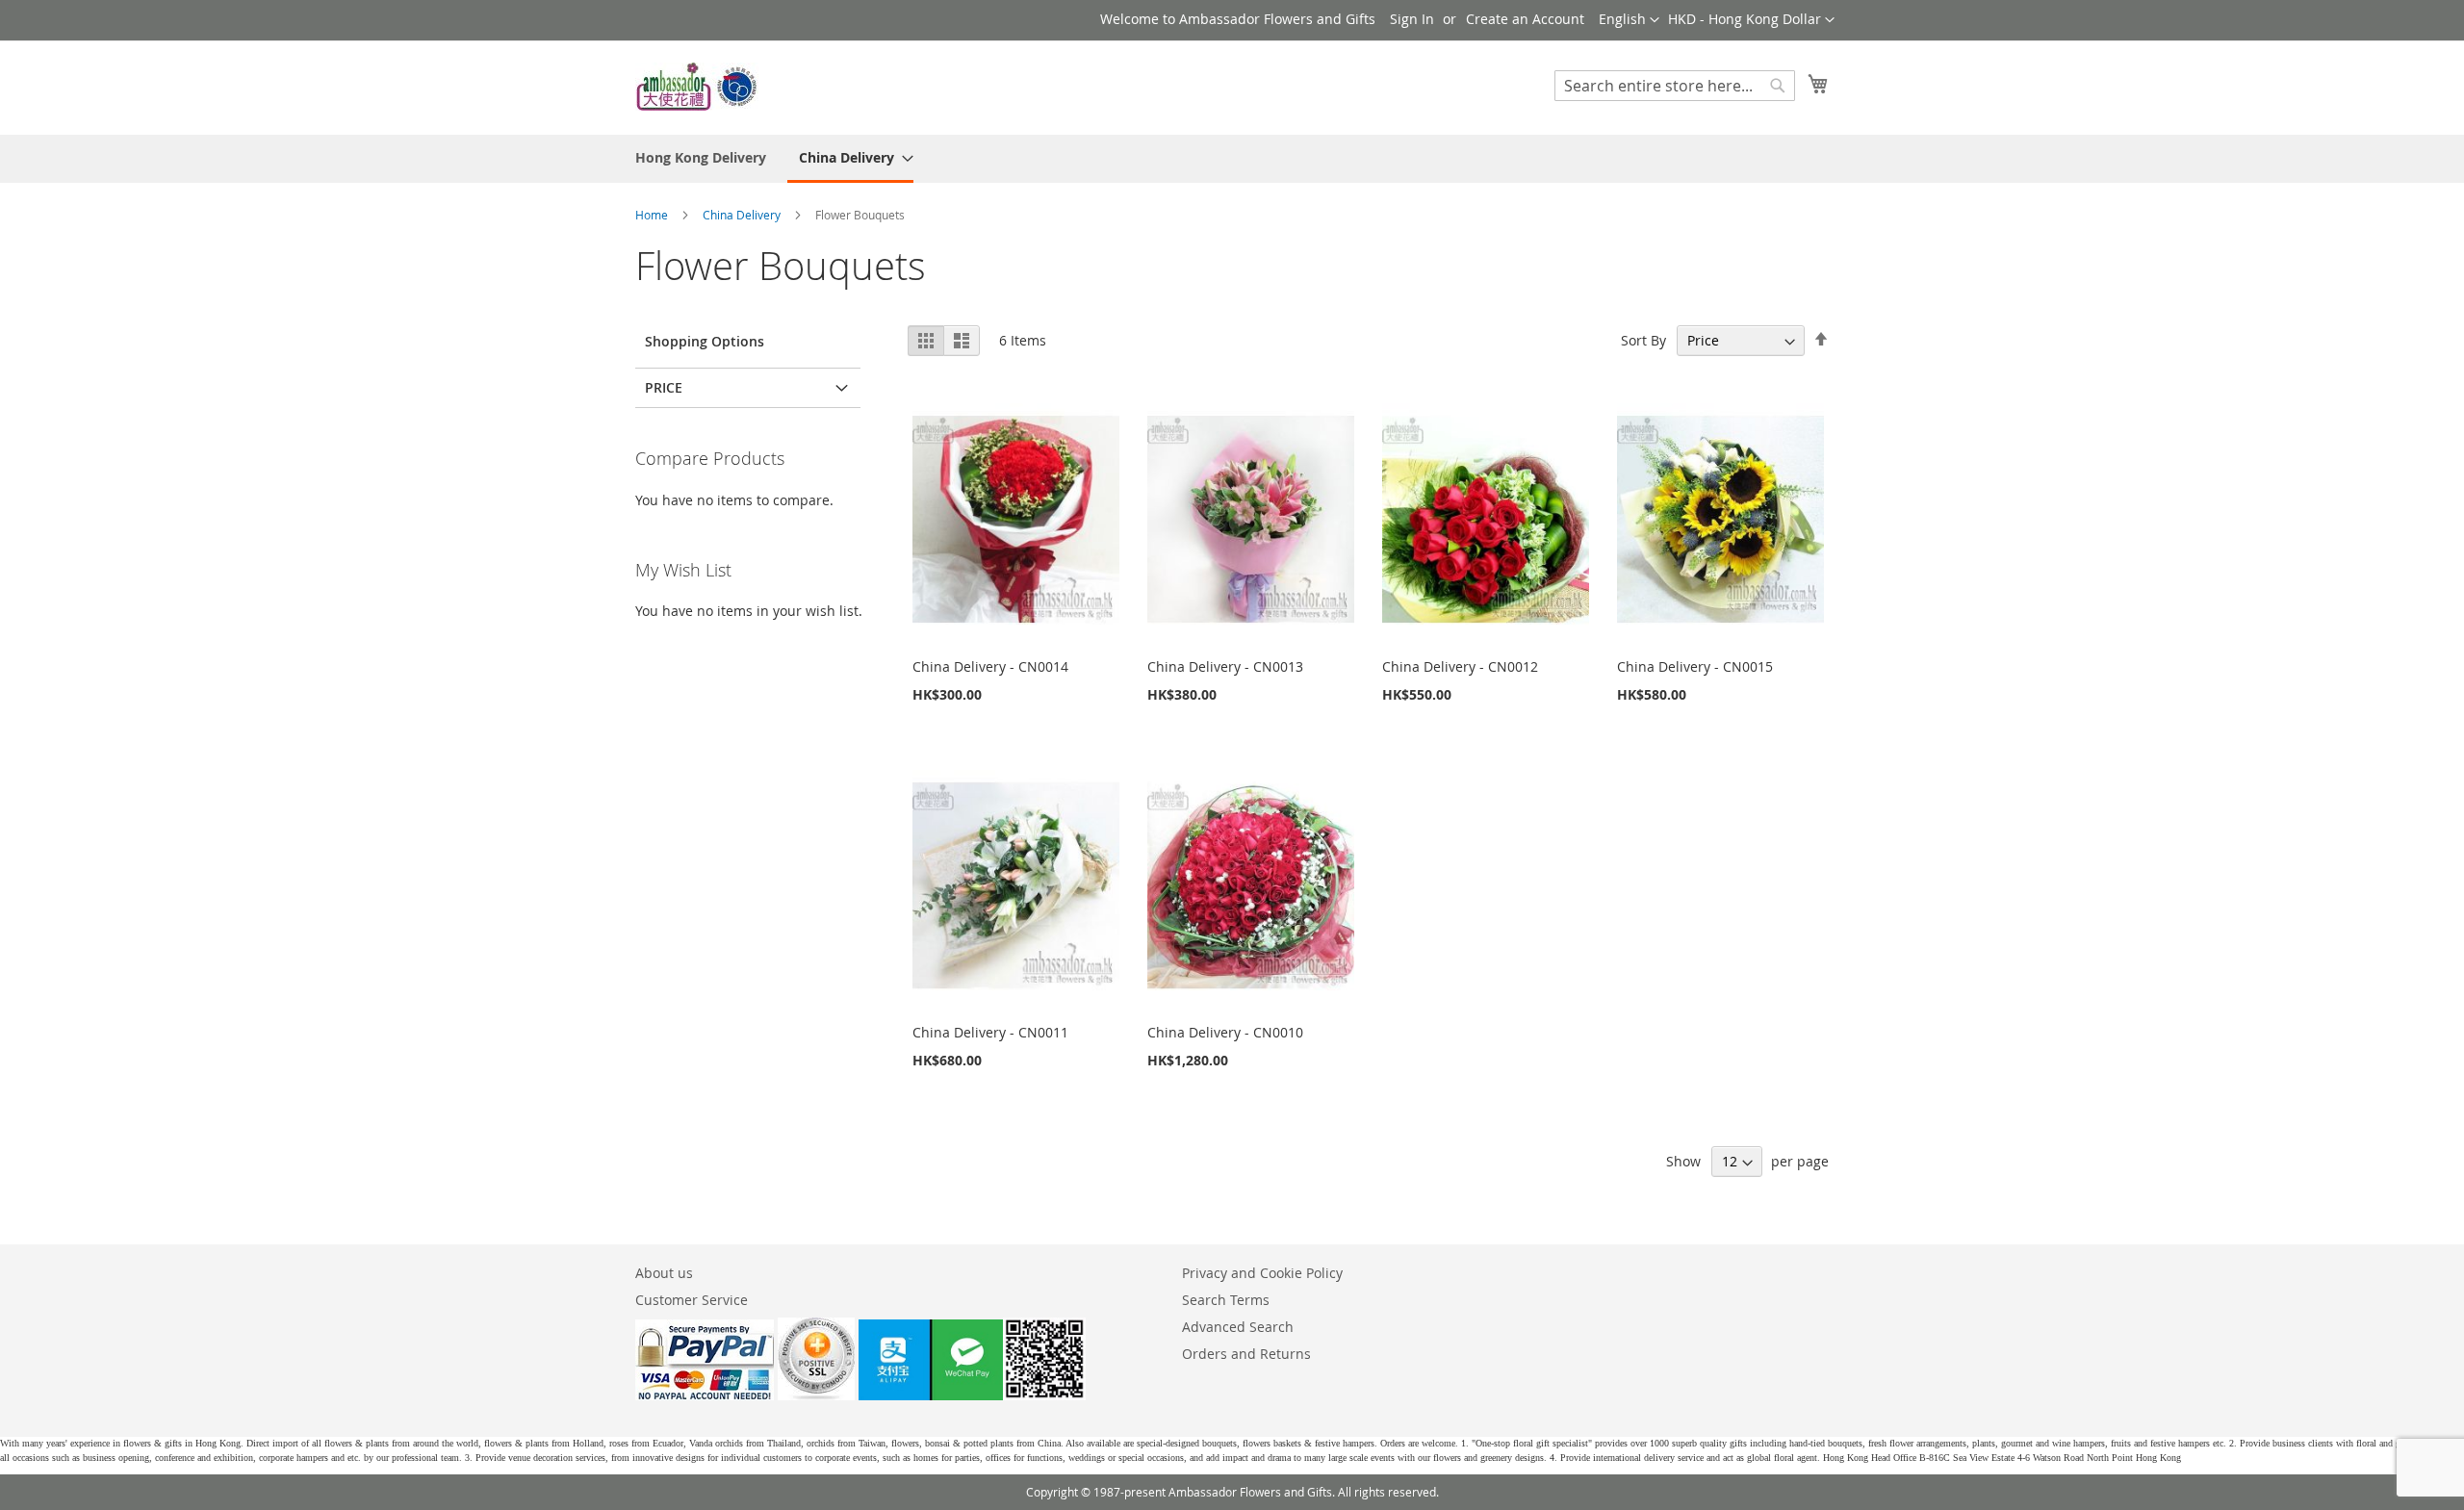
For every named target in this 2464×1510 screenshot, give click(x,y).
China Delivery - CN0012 (1460, 666)
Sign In (1412, 19)
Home (653, 215)
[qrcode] (972, 1395)
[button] (1751, 20)
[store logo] (698, 87)
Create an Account (1525, 19)
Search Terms (1226, 1300)
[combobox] (1675, 86)
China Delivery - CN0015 (1695, 666)
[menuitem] (701, 157)
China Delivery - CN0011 (990, 1032)
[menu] (1232, 159)
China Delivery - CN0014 (990, 666)
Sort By (1643, 340)
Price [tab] (664, 387)
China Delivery (743, 215)
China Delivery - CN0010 (1225, 1032)
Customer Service (692, 1300)
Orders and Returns (1246, 1354)
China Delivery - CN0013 (1225, 666)
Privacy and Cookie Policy (1262, 1273)
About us (664, 1273)
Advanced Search (1238, 1327)
